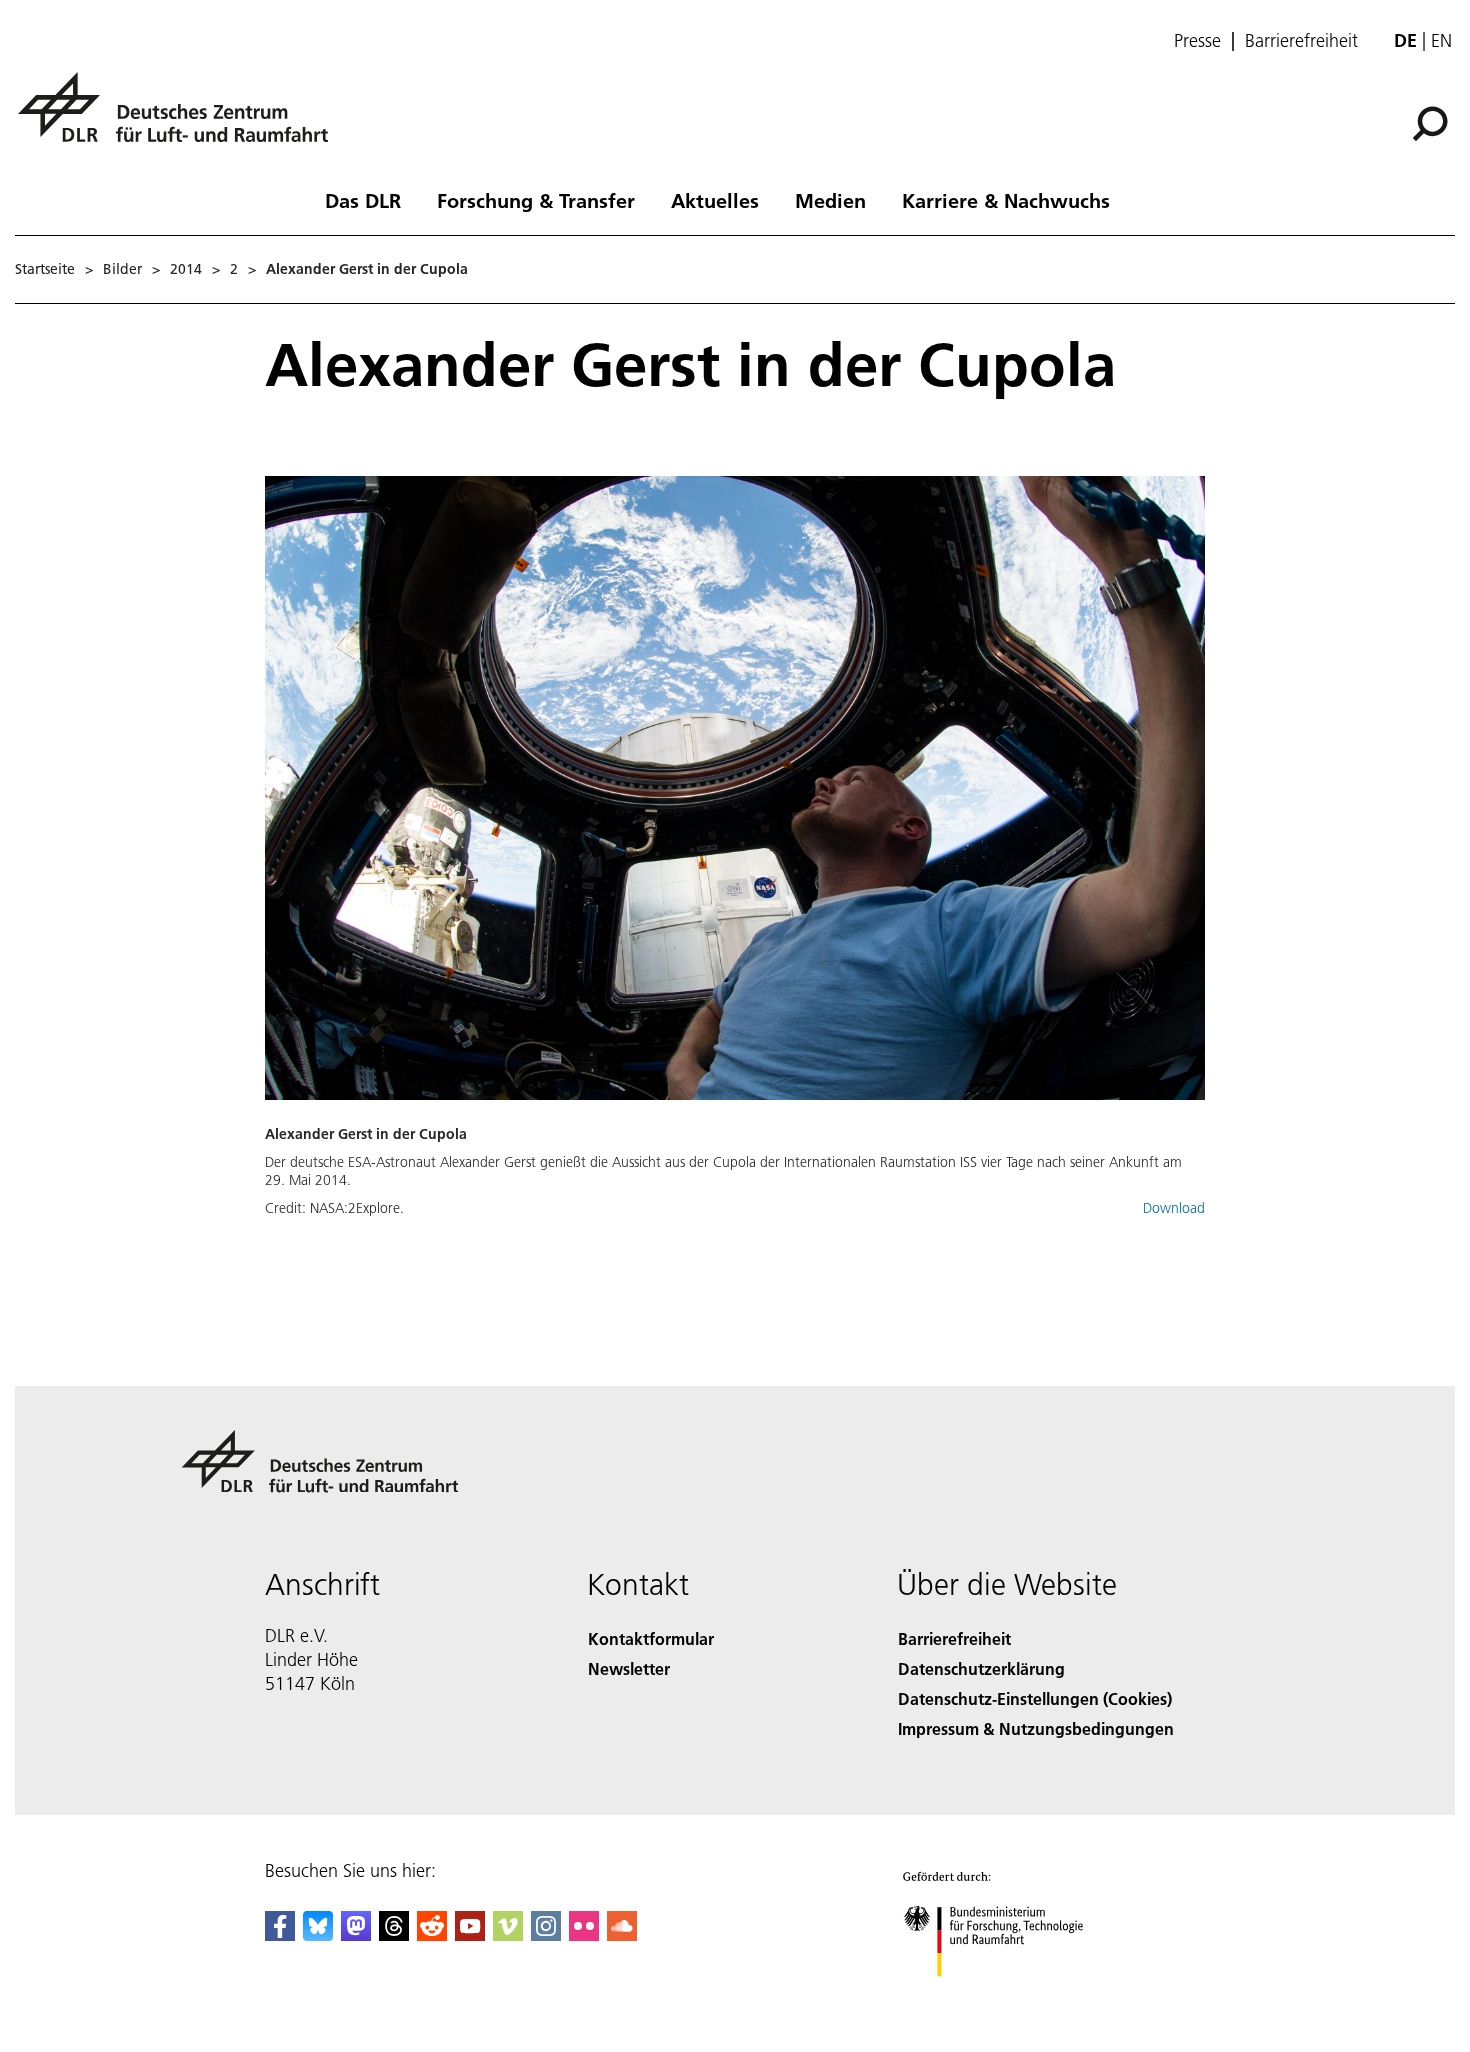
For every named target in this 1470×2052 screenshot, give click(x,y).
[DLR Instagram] (546, 1934)
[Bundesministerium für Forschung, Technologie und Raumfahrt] (1013, 1996)
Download (1174, 1208)
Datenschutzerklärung (981, 1668)
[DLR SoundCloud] (622, 1934)
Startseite (45, 269)
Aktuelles (715, 200)
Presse (1197, 41)
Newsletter (629, 1668)
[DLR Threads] (394, 1934)
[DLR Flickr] (584, 1934)
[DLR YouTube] (470, 1934)
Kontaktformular (651, 1638)
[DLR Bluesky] (318, 1934)
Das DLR (363, 200)
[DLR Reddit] (432, 1934)
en (1441, 40)
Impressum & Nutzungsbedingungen (1036, 1728)
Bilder (122, 269)
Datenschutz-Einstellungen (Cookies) (1035, 1698)
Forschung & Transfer (536, 200)
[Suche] (1432, 122)
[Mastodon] (356, 1934)
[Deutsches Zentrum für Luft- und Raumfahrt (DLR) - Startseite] (181, 118)
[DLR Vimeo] (508, 1934)
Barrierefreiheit (1301, 41)
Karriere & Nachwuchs (1006, 200)
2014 (186, 269)
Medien (830, 200)
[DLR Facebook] (280, 1934)
